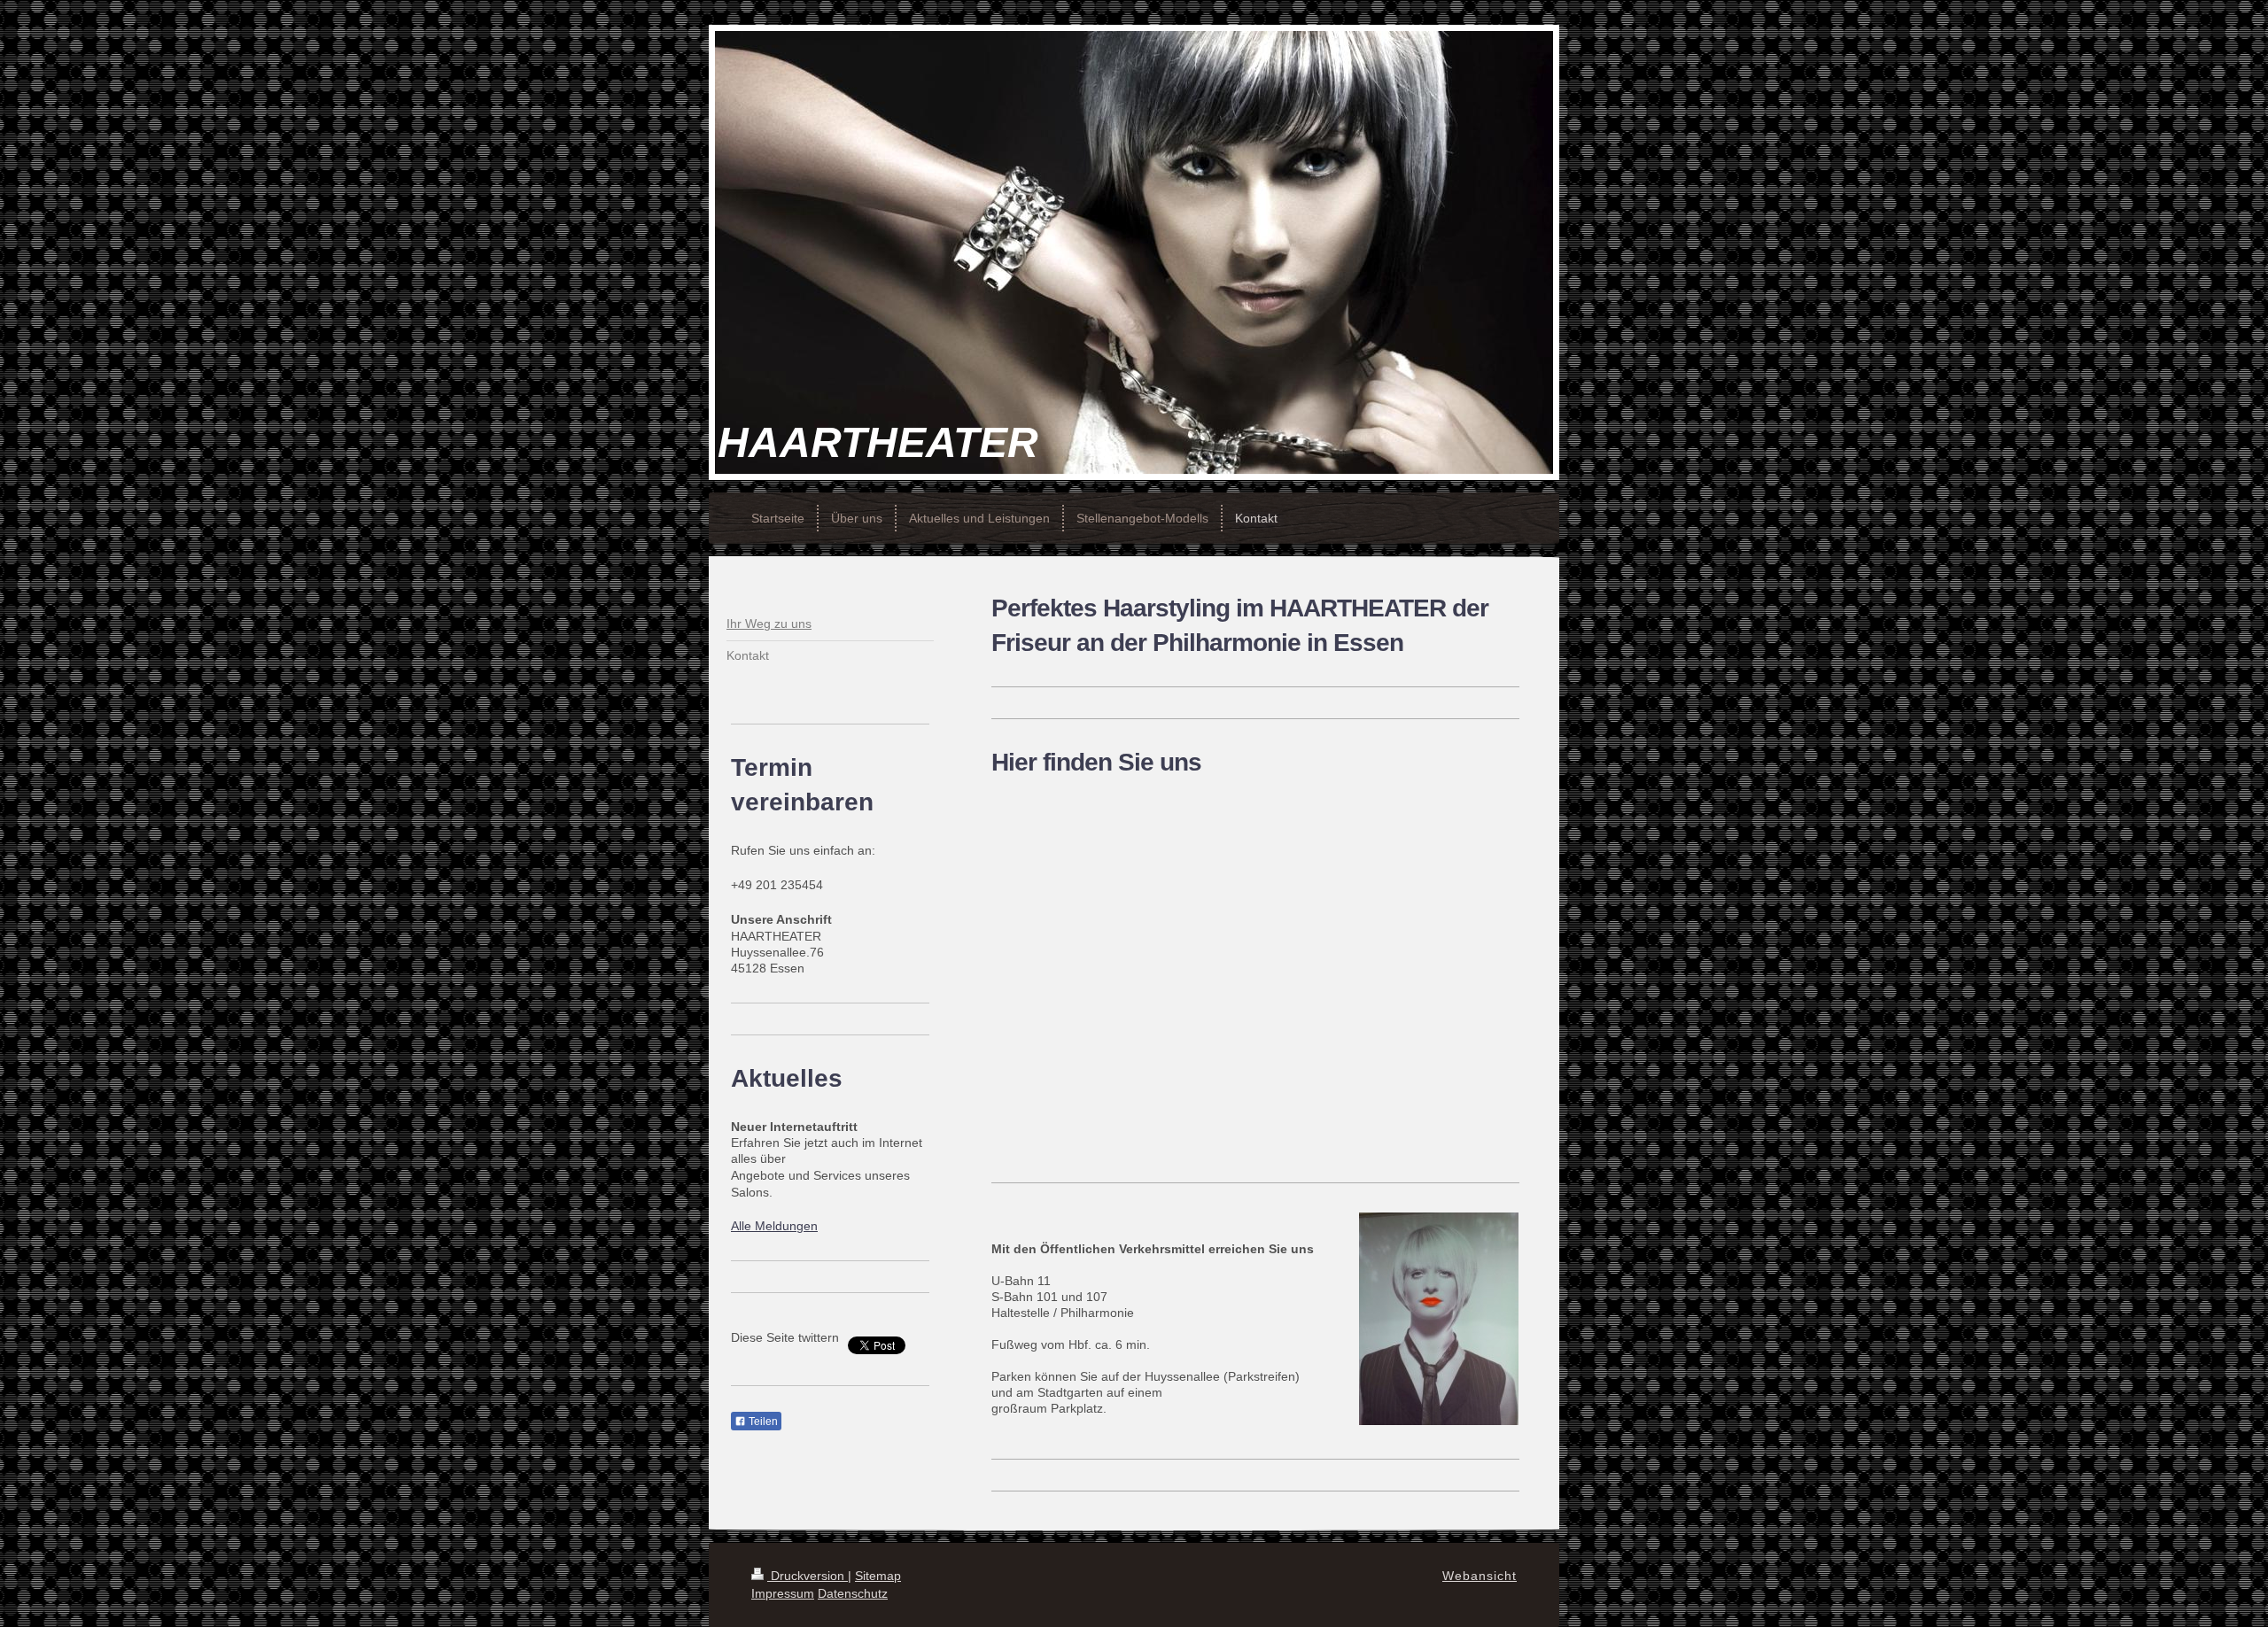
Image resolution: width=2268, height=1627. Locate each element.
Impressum (783, 1593)
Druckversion (808, 1576)
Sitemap (878, 1576)
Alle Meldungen (774, 1226)
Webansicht (1480, 1576)
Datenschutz (853, 1593)
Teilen (762, 1422)
